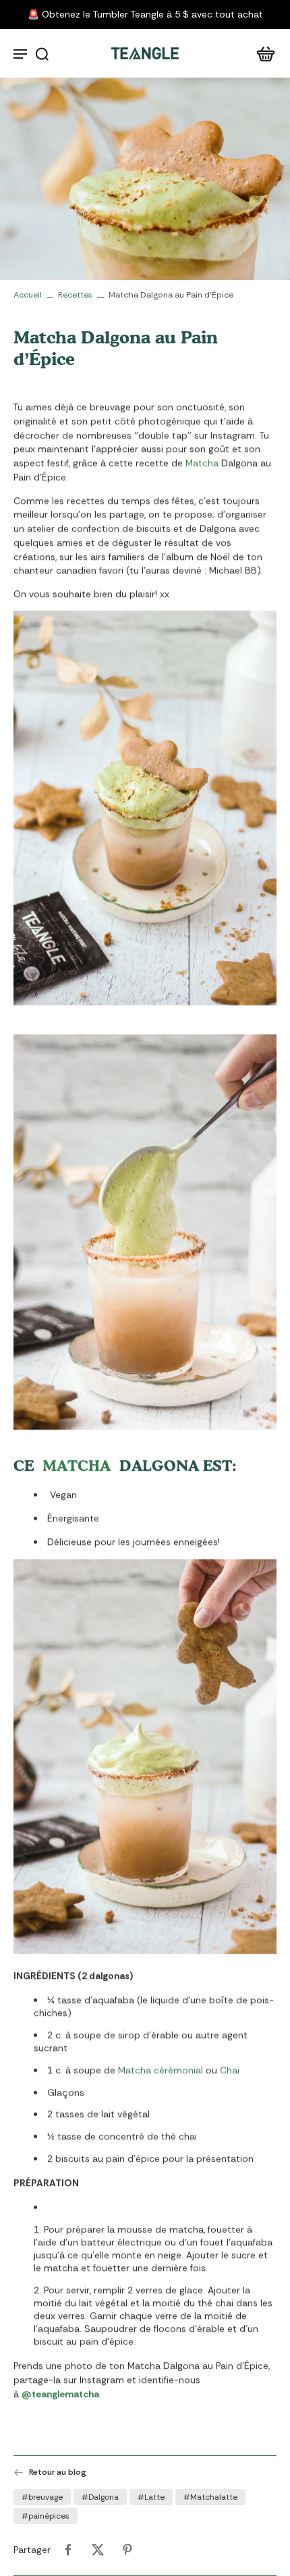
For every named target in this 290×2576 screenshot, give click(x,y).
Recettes (75, 295)
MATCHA (77, 1465)
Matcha (202, 463)
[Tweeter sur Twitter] (98, 2550)
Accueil (28, 295)
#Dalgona (100, 2497)
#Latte (151, 2497)
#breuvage (42, 2497)
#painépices (46, 2516)
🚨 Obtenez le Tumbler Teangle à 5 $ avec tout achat (145, 14)
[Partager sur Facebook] (68, 2550)
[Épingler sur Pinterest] (127, 2550)
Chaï (230, 2070)
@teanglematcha (60, 2394)
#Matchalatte (210, 2497)
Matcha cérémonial (161, 2070)
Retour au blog (58, 2472)
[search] (42, 53)
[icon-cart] (262, 53)
